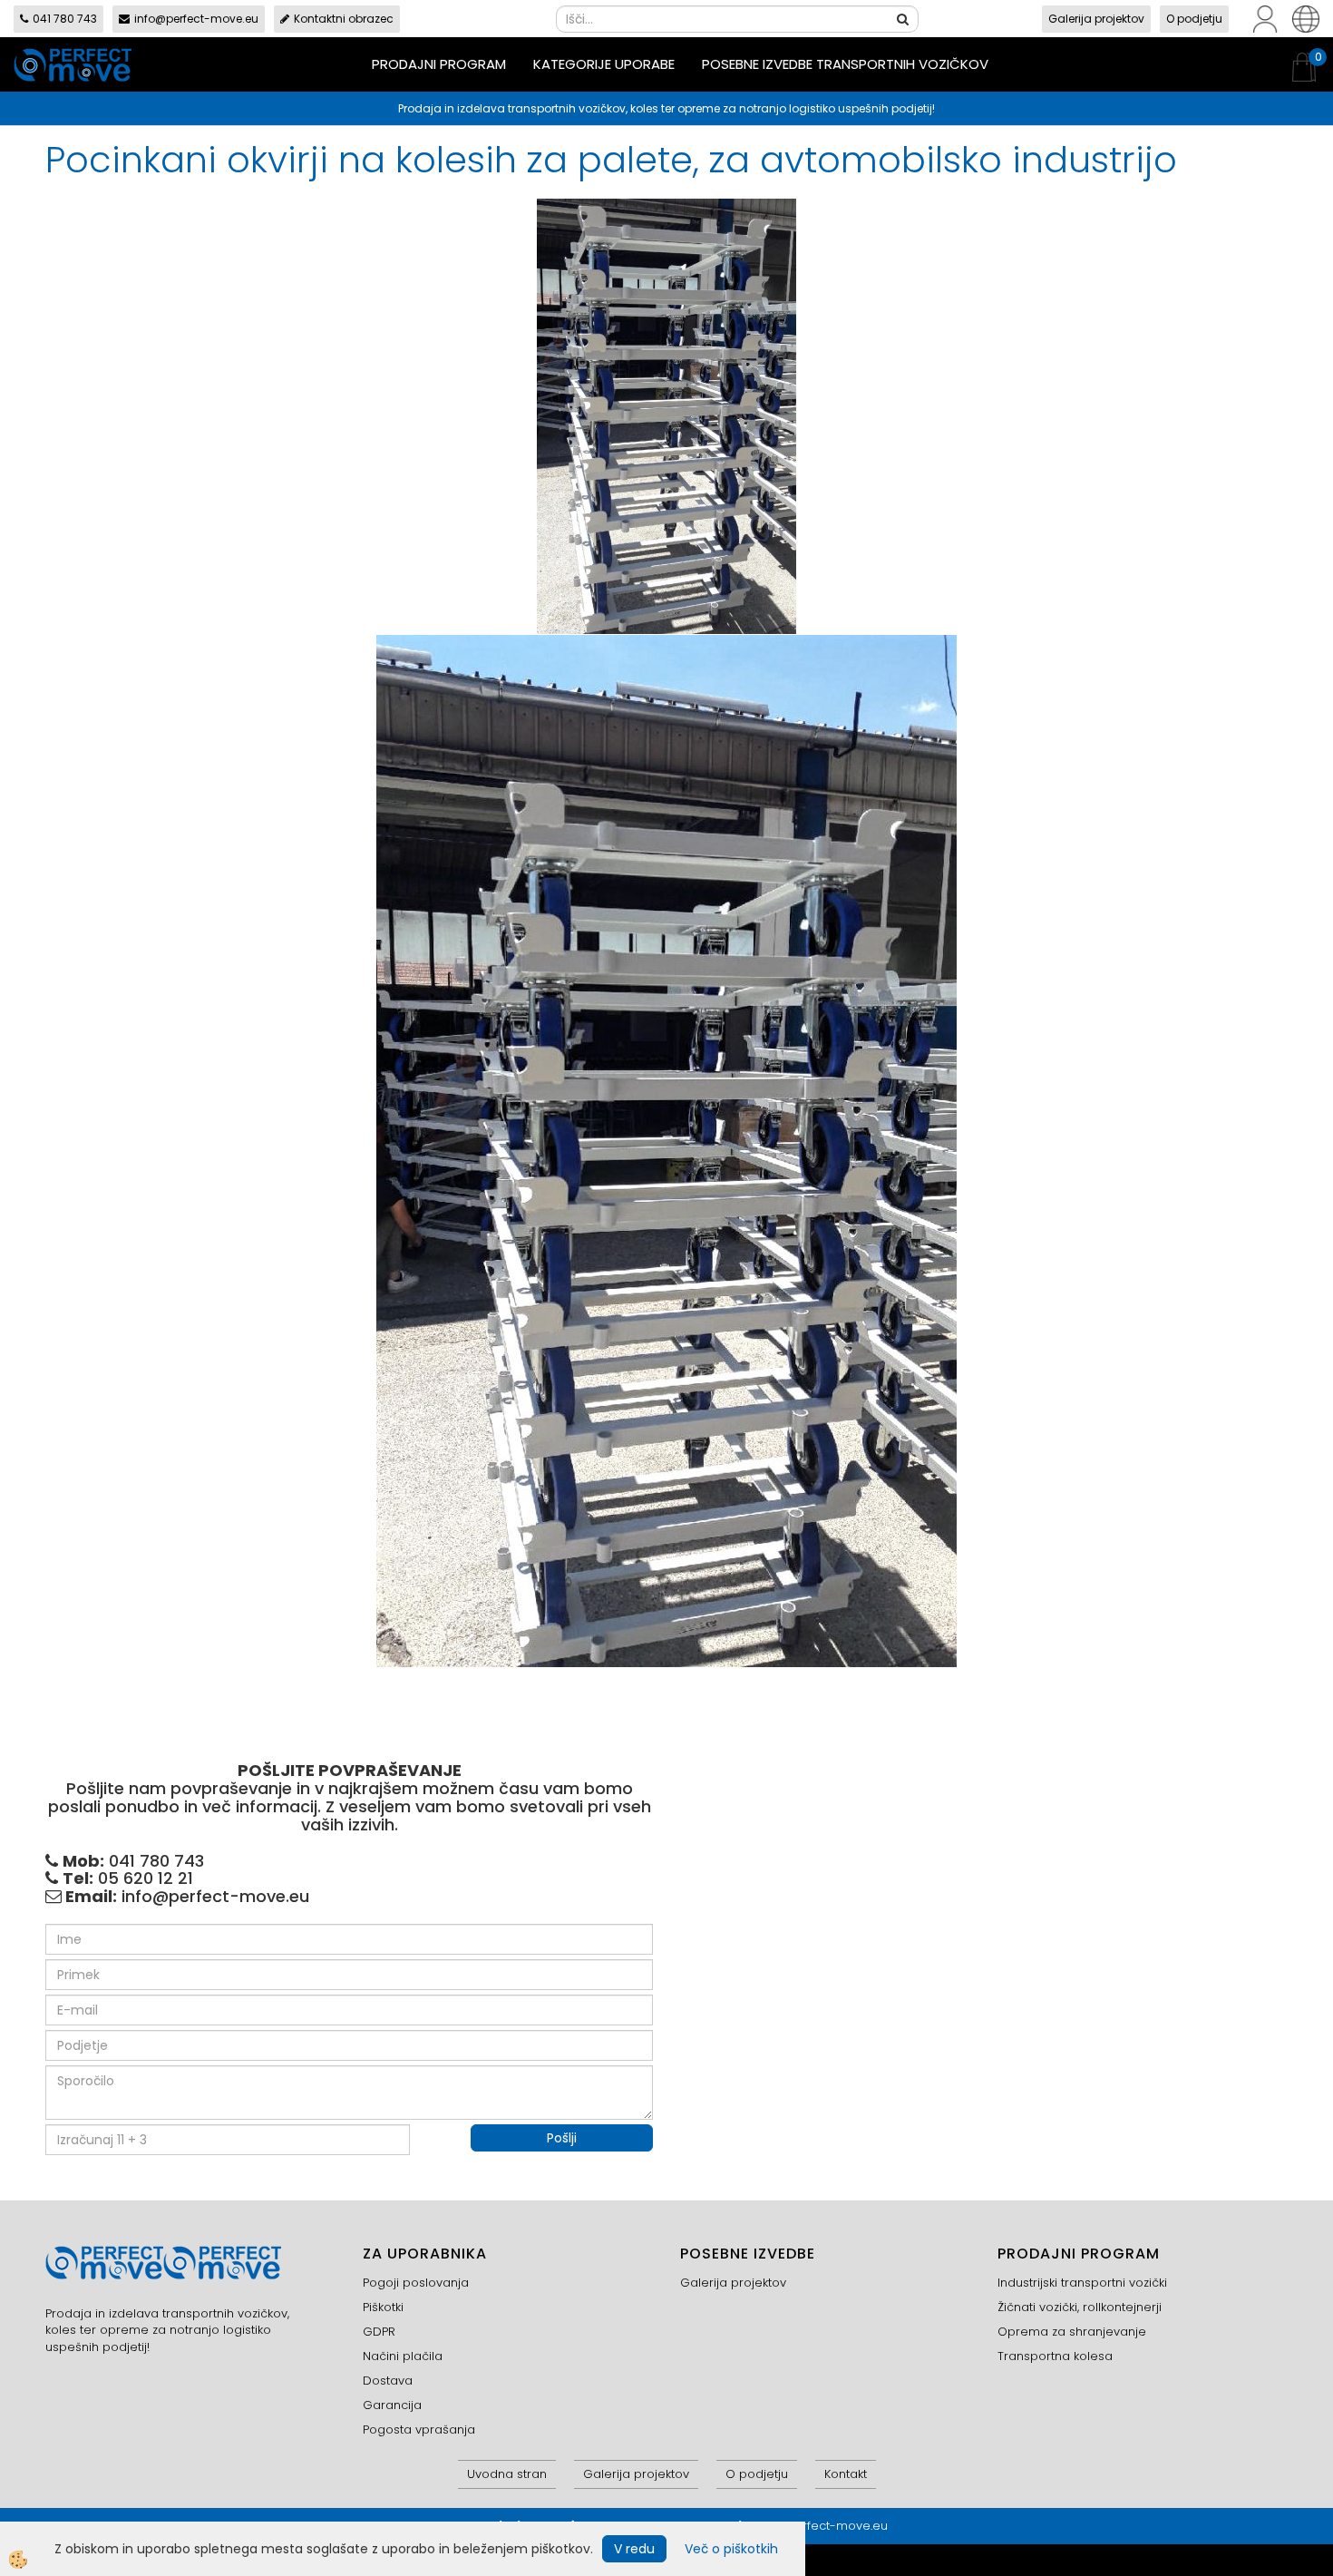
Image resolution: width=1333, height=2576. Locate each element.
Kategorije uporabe (604, 64)
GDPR (379, 2332)
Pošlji (562, 2138)
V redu (634, 2549)
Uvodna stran (507, 2474)
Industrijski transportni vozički (1082, 2283)
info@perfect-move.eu (196, 19)
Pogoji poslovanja (416, 2283)
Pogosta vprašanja (419, 2430)
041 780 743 (65, 19)
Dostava (388, 2381)
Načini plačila (403, 2356)
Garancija (392, 2405)
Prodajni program (439, 64)
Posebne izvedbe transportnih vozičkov (845, 64)
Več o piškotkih (731, 2549)
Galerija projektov (1096, 19)
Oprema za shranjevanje (1072, 2332)
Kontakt (846, 2474)
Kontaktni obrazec (344, 19)
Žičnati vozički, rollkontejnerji (1080, 2307)
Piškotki (383, 2307)
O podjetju (1194, 19)
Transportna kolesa (1055, 2356)
